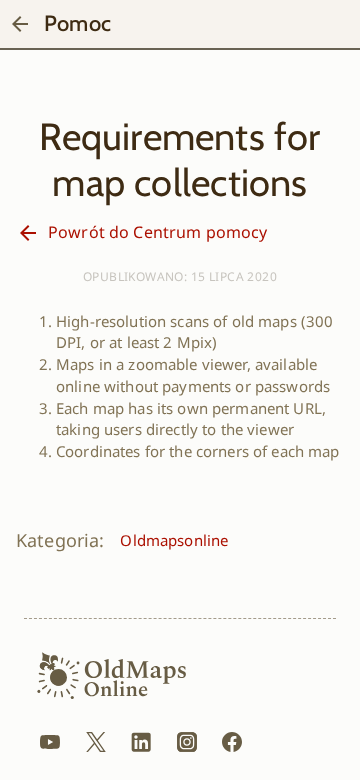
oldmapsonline (174, 540)
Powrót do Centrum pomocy (157, 232)
